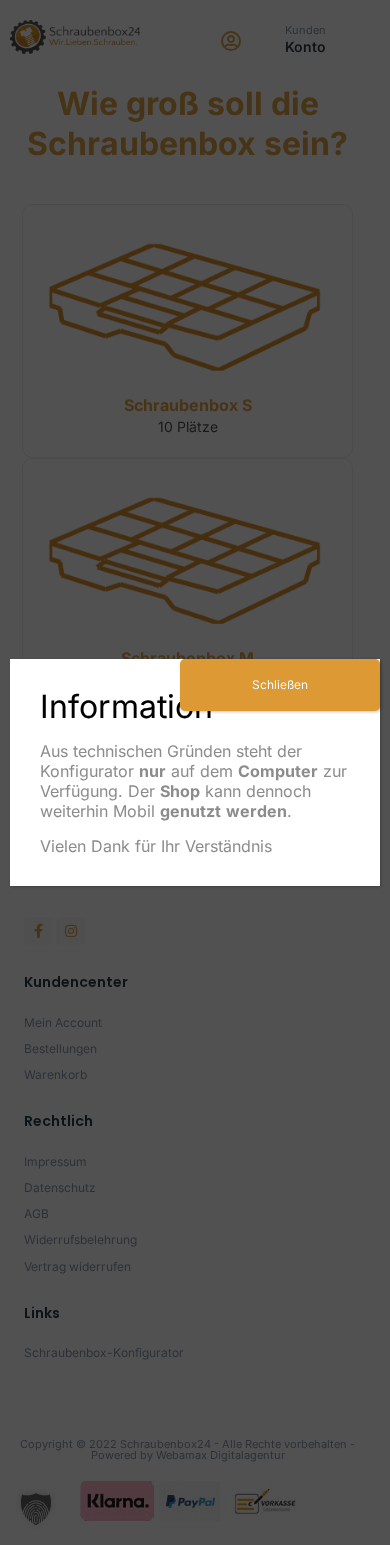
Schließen (280, 684)
